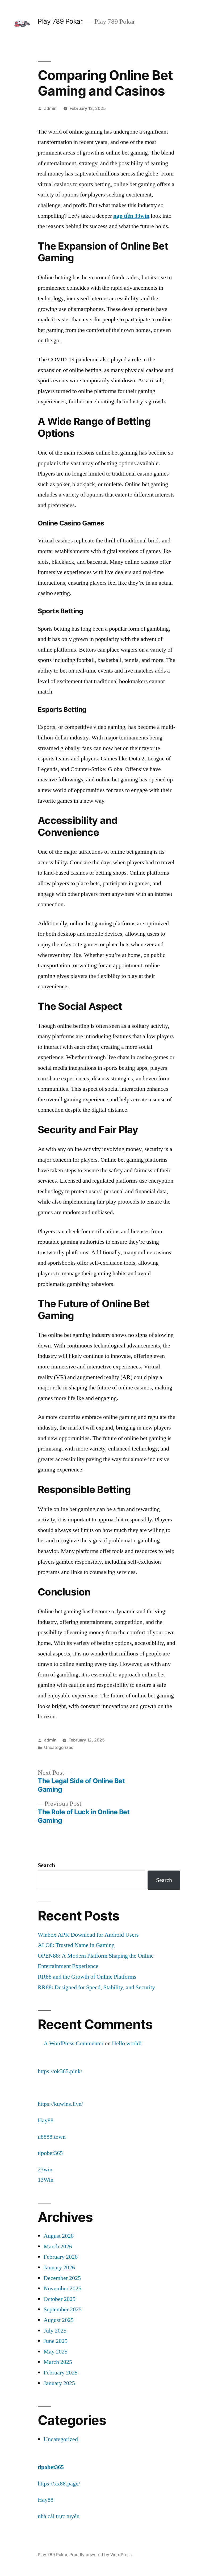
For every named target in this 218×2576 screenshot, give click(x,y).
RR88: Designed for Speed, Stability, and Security (96, 1987)
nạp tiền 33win (131, 216)
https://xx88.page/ (59, 2484)
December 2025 (62, 2278)
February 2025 (61, 2373)
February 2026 (61, 2257)
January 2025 (59, 2383)
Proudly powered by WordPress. (101, 2555)
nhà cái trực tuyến (59, 2516)
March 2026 (58, 2246)
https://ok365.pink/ (60, 2071)
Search (46, 1865)
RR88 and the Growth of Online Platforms (87, 1977)
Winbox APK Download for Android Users (88, 1935)
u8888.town (52, 2137)
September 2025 (63, 2309)
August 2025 (59, 2320)
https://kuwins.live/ (60, 2104)
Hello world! (127, 2043)
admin (50, 108)
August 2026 (59, 2236)
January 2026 (59, 2267)
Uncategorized (59, 1747)
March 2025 (58, 2362)
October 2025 (60, 2299)
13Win (46, 2180)
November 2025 (62, 2288)
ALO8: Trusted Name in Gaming (76, 1945)
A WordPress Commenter (74, 2043)
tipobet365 (50, 2153)
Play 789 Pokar (60, 21)
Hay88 (46, 2120)
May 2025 (56, 2352)
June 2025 (56, 2341)
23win (45, 2170)
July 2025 (55, 2331)
